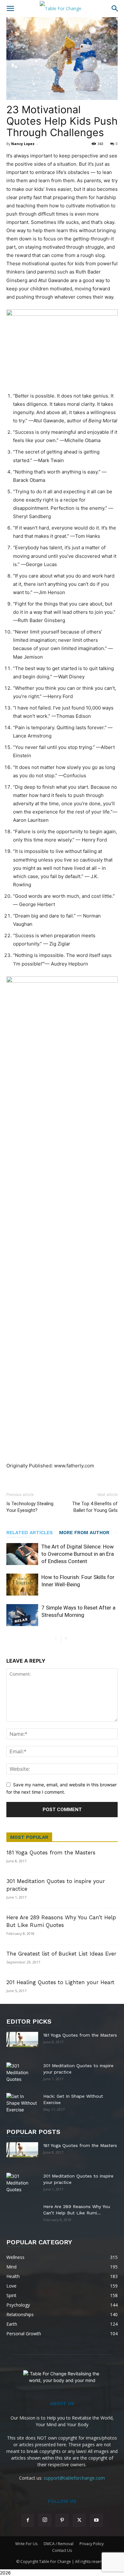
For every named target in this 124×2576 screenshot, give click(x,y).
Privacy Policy (92, 2544)
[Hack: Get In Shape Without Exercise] (22, 2103)
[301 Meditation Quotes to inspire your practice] (22, 2073)
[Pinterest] (62, 2520)
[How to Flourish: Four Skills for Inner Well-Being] (22, 1585)
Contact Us (62, 2550)
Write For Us (26, 2544)
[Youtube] (96, 2520)
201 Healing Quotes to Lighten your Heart (60, 1982)
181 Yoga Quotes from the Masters (51, 1852)
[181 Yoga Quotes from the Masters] (22, 2039)
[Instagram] (45, 2520)
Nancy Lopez (23, 144)
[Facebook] (28, 2520)
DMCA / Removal (59, 2544)
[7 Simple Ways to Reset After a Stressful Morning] (22, 1615)
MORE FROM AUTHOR (84, 1533)
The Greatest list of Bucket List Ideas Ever (61, 1954)
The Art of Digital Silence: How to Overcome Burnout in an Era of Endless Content (78, 1554)
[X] (79, 2520)
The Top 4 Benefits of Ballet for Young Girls (95, 1507)
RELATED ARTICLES (30, 1533)
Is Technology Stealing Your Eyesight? (30, 1507)
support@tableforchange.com (74, 2478)
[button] (10, 9)
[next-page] (66, 1639)
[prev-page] (56, 1639)
